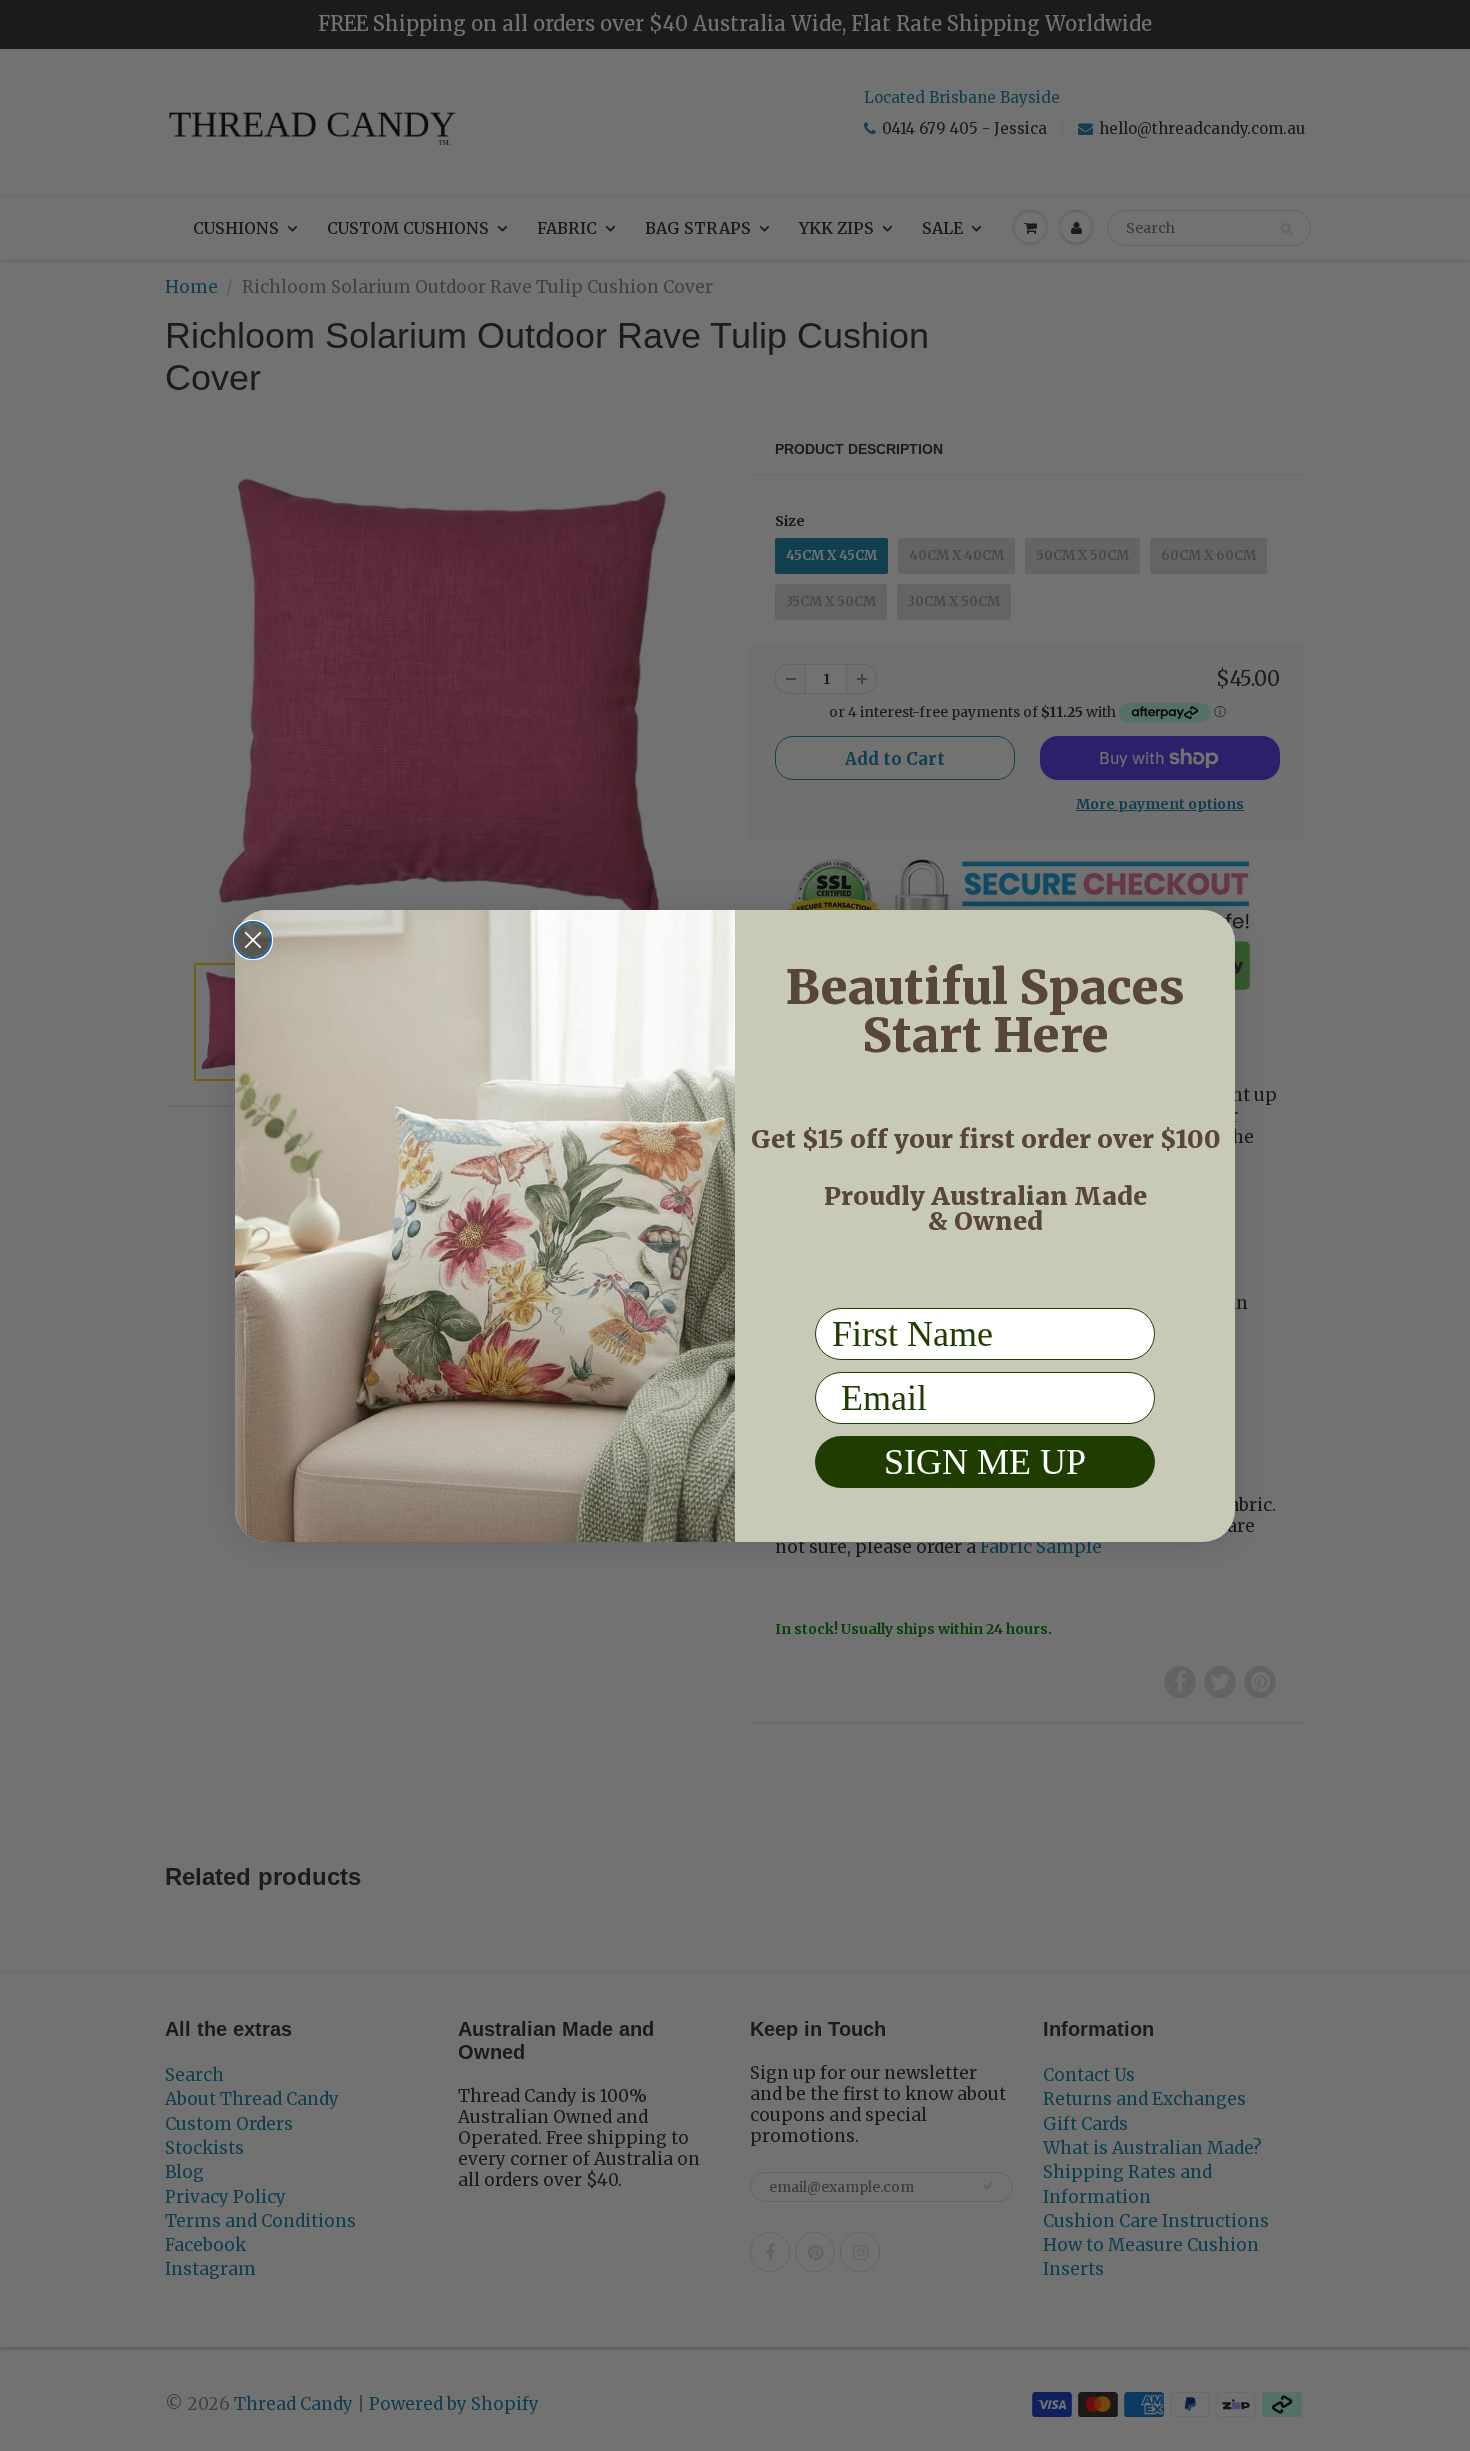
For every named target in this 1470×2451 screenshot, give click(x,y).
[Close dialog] (253, 940)
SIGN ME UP (985, 1462)
